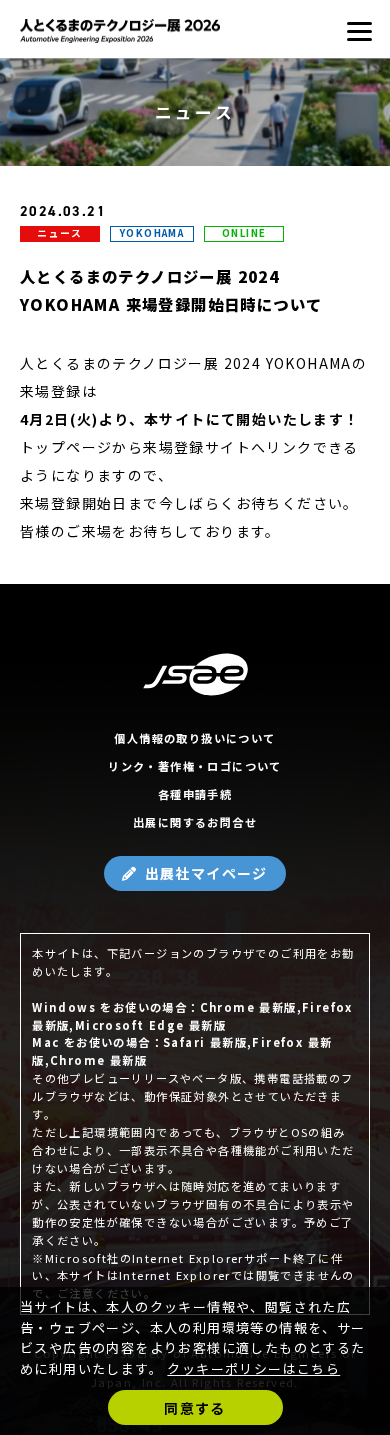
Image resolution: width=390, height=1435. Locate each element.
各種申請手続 (195, 794)
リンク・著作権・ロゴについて (195, 766)
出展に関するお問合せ (195, 822)
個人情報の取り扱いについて (194, 738)
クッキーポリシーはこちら (253, 1368)
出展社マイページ (206, 873)
